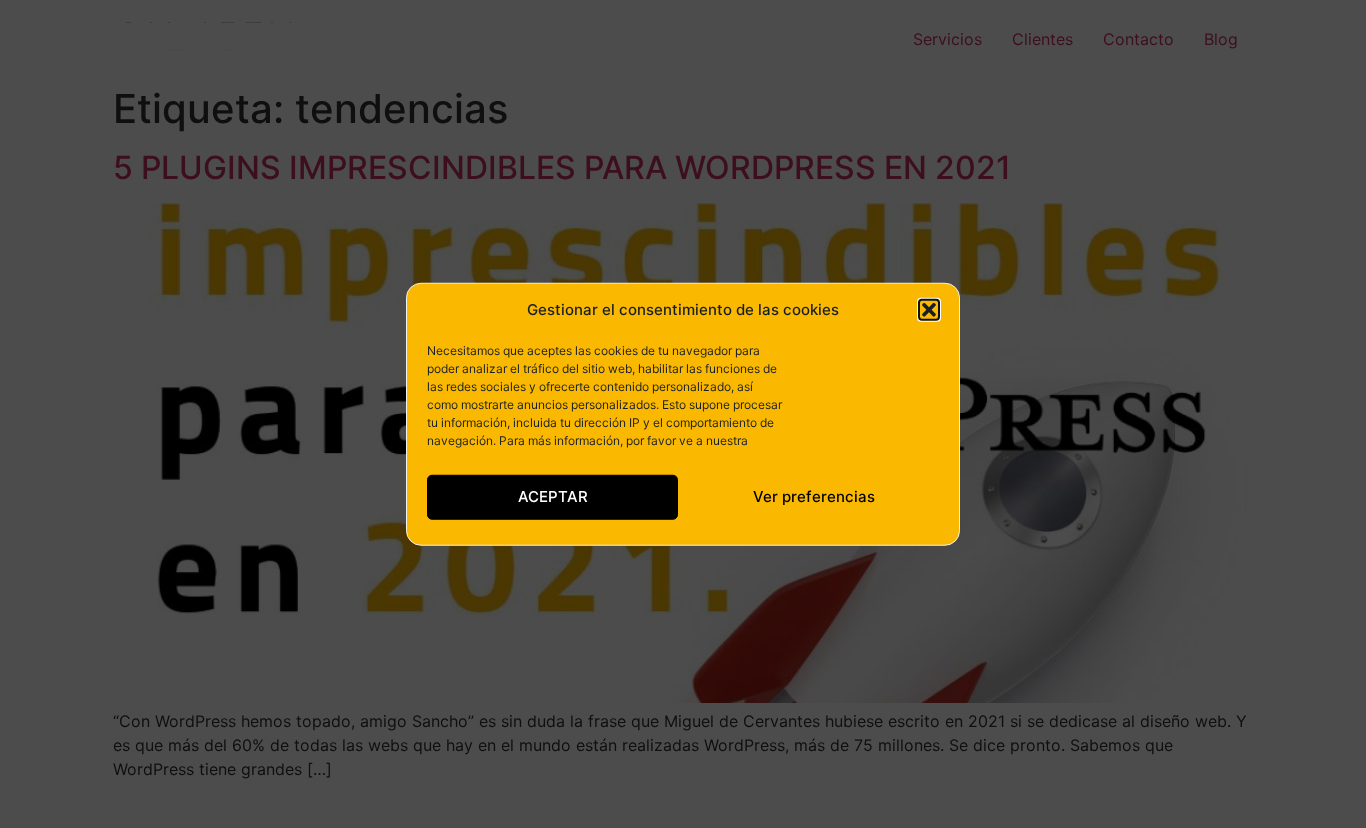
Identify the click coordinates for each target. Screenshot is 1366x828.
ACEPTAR (553, 496)
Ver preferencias (814, 496)
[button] (929, 310)
